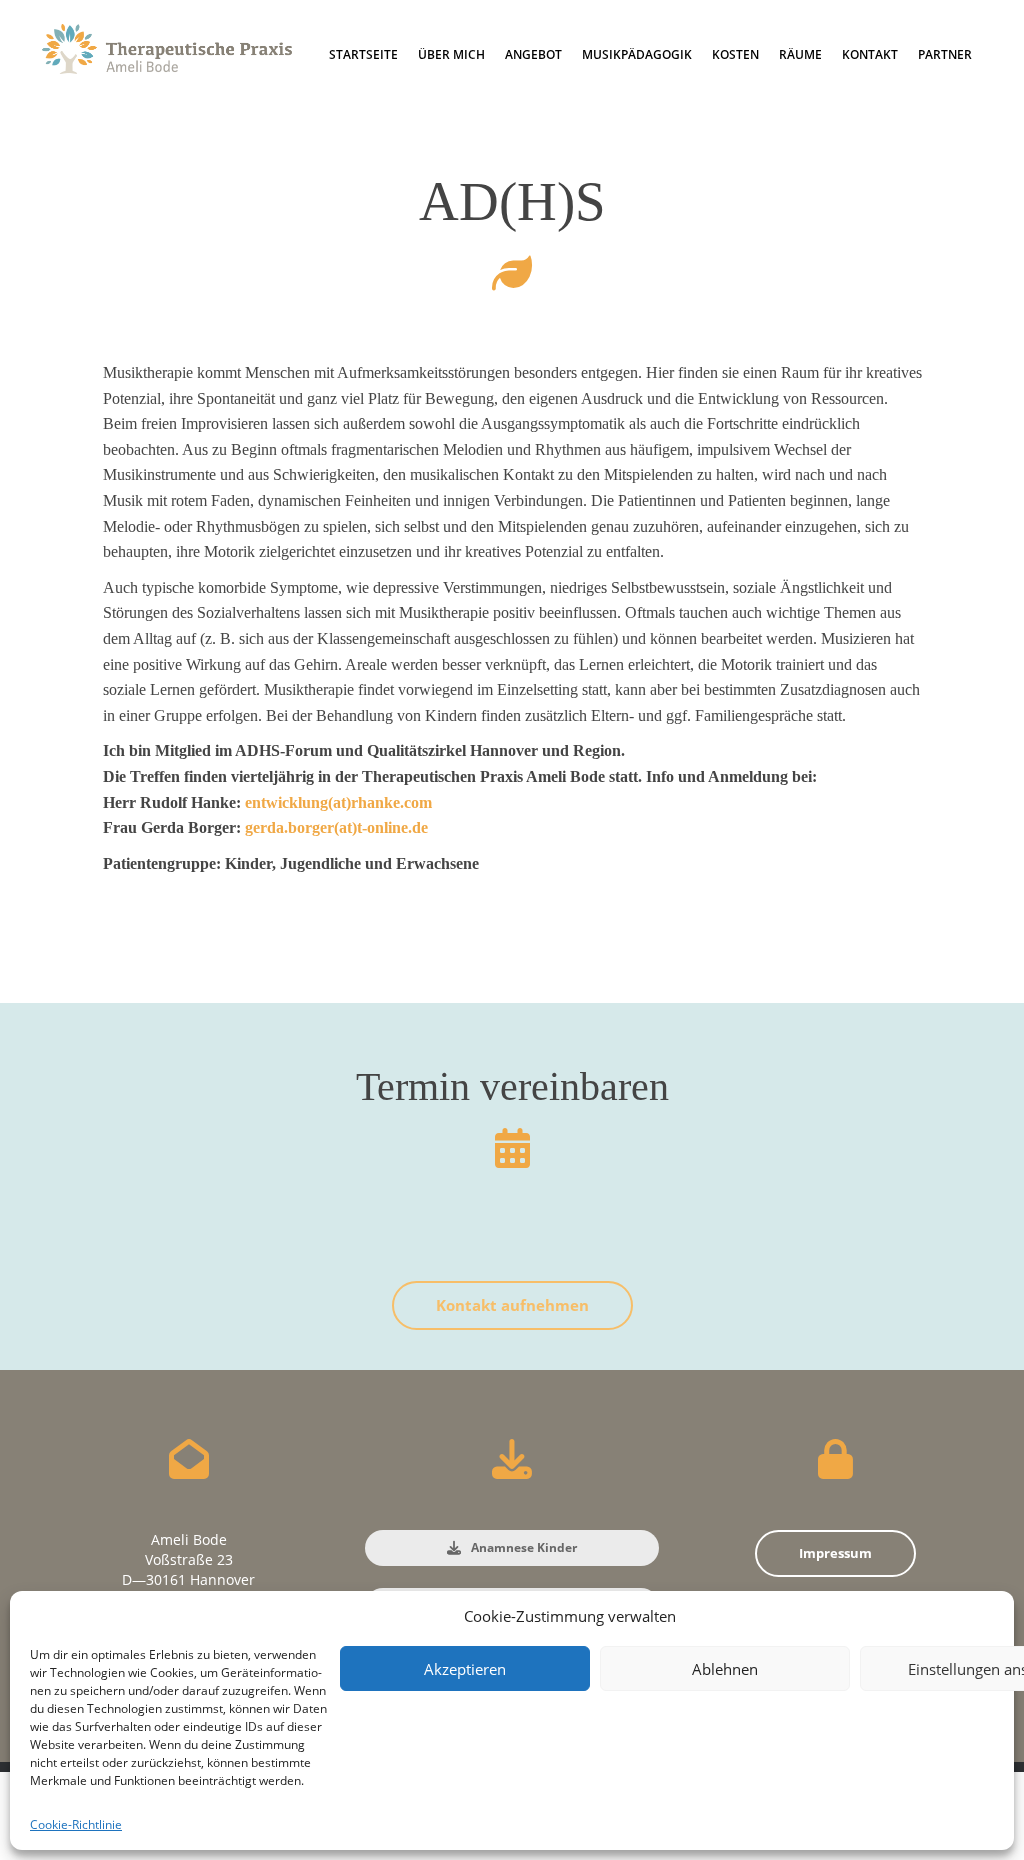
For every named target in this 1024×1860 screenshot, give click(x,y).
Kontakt (870, 54)
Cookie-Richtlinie (76, 1824)
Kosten (735, 54)
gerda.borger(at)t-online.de (336, 827)
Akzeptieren (465, 1669)
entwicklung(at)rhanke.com (338, 802)
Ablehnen (725, 1669)
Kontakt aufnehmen (512, 1305)
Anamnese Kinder (522, 1547)
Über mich (451, 54)
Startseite (363, 54)
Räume (800, 54)
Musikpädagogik (637, 54)
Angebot (533, 54)
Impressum (835, 1553)
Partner (945, 54)
